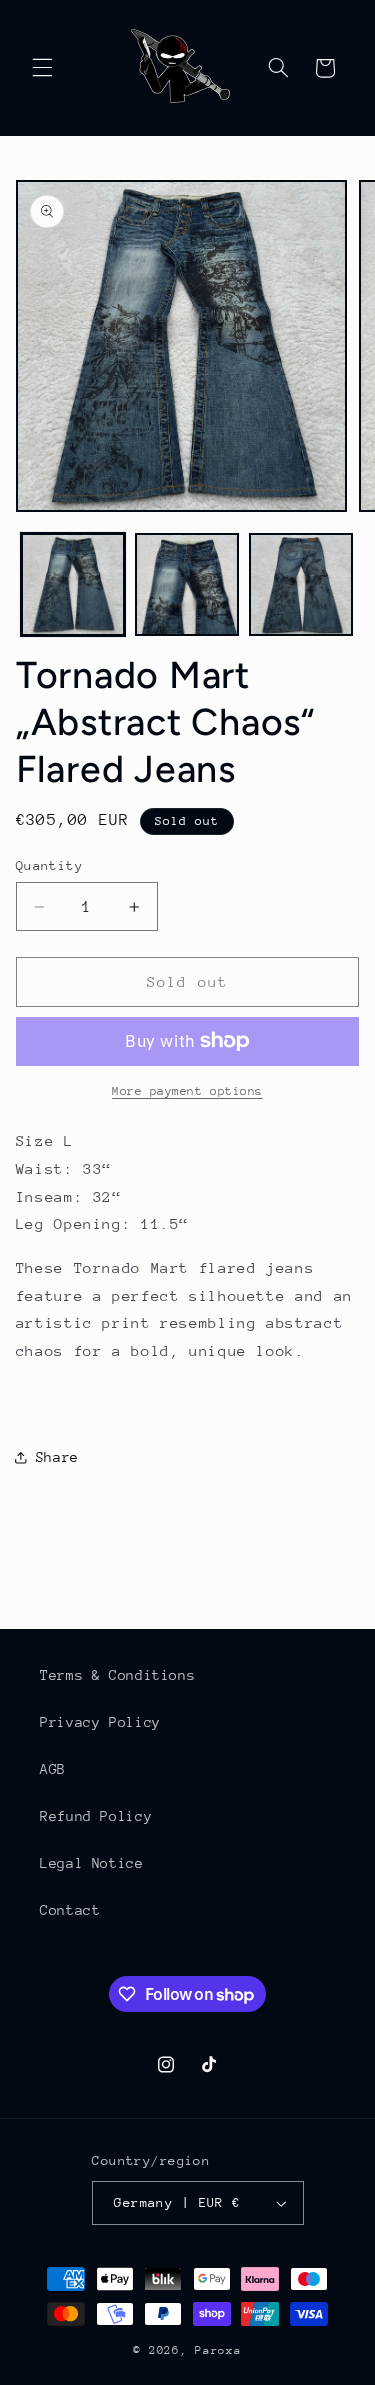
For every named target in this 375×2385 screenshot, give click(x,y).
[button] (42, 68)
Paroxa (218, 2350)
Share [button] (57, 1457)
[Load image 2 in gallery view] (187, 585)
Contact (70, 1910)
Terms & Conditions (117, 1675)
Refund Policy (96, 1816)
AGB (53, 1769)
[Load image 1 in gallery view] (73, 585)
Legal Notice (92, 1863)
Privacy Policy (100, 1722)
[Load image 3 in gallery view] (301, 585)
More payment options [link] (187, 1091)
